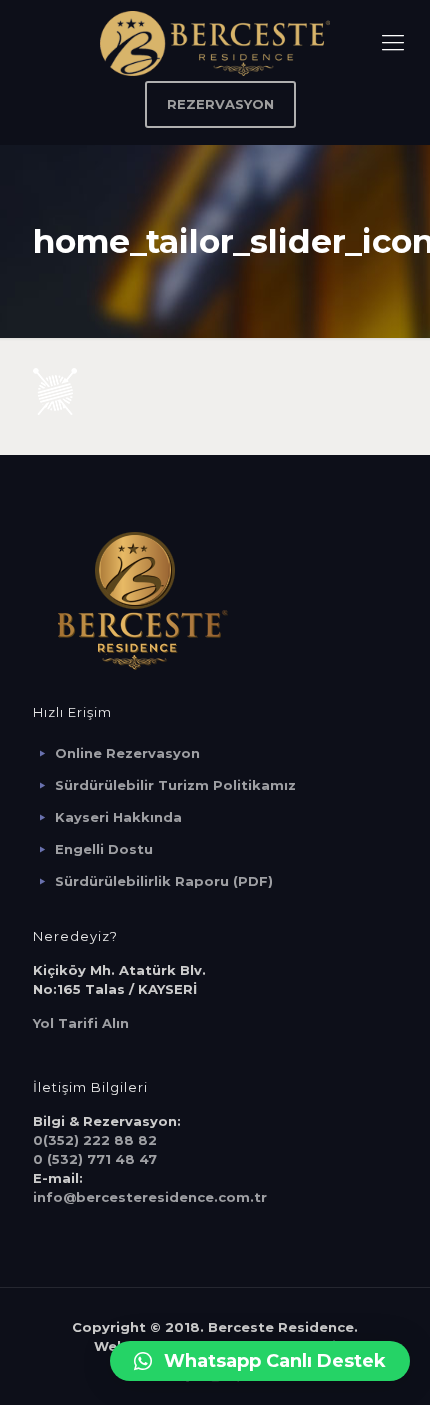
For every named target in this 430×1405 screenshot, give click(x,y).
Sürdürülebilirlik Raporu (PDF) (164, 881)
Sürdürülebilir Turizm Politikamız (175, 785)
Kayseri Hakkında (118, 817)
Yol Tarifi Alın (81, 1023)
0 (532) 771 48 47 (95, 1159)
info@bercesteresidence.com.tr (150, 1197)
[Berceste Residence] (215, 42)
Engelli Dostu (104, 849)
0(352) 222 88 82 (95, 1140)
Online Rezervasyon (127, 753)
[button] (260, 1361)
